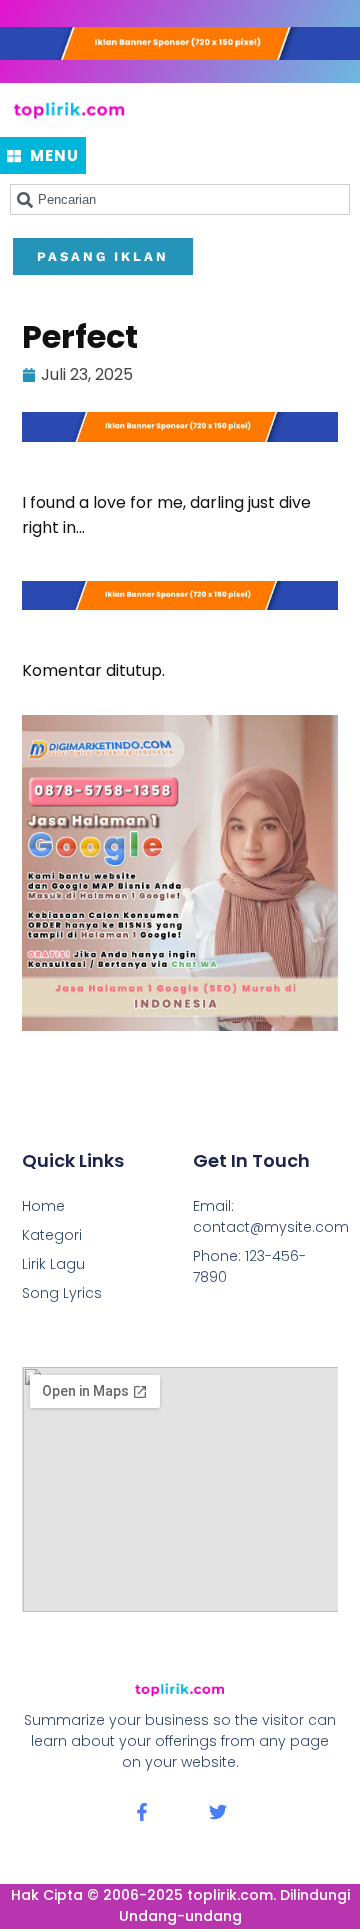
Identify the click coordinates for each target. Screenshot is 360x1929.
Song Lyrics (62, 1293)
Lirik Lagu (53, 1264)
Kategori (52, 1235)
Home (43, 1206)
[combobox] (180, 199)
